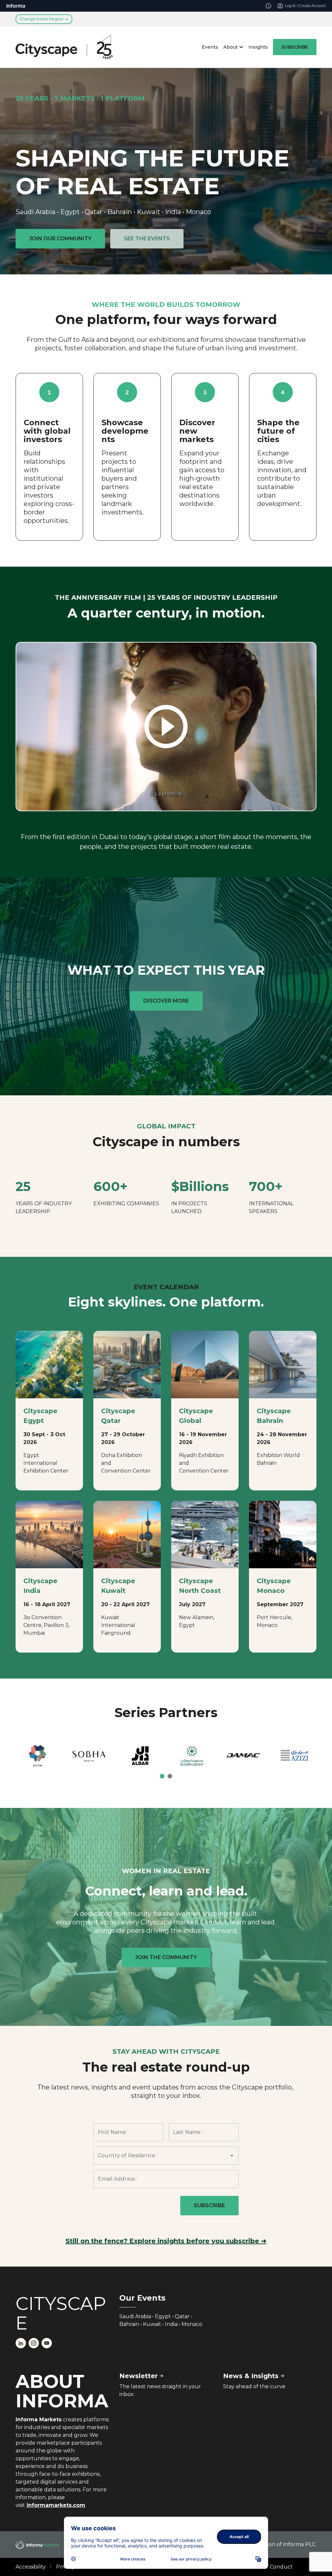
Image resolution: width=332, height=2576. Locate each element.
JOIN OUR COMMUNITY (60, 239)
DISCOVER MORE (166, 1001)
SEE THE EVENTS (147, 239)
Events (210, 47)
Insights (258, 47)
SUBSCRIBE (295, 47)
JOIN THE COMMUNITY (166, 1957)
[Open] (232, 2156)
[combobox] (157, 2156)
